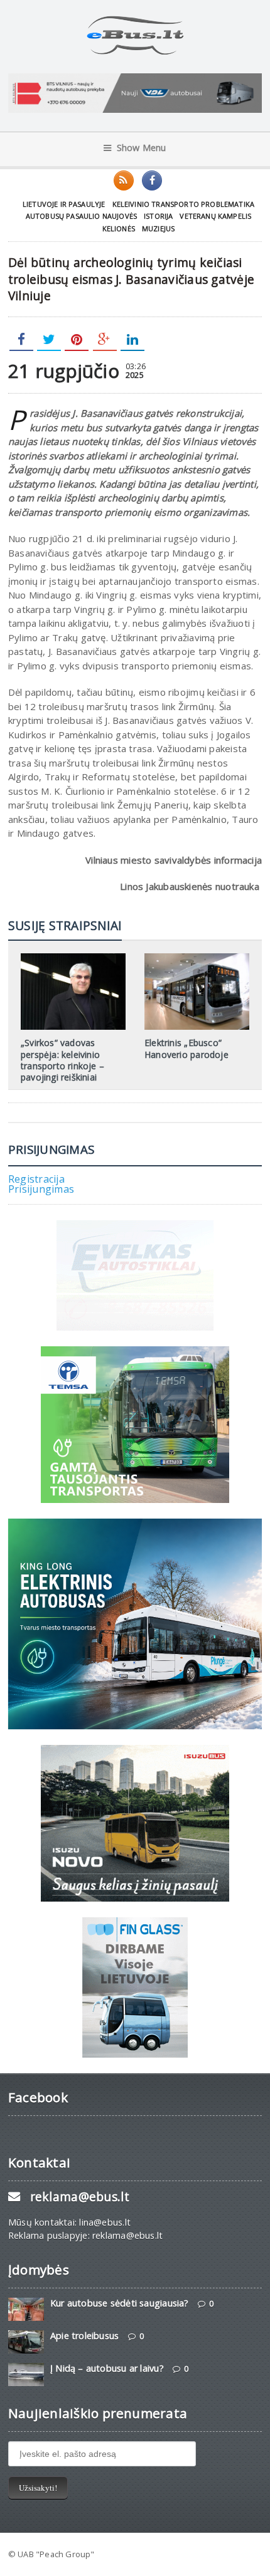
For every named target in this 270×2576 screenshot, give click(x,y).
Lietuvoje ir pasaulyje (64, 204)
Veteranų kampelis (215, 216)
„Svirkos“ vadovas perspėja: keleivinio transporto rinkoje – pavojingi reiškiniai (62, 1060)
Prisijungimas (41, 1189)
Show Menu (142, 148)
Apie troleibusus (84, 2336)
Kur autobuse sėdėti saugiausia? (120, 2303)
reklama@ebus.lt (80, 2196)
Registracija (36, 1179)
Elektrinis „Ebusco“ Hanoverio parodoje (186, 1048)
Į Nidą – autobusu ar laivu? (107, 2368)
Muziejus (158, 228)
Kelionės (119, 228)
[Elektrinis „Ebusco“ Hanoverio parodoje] (197, 958)
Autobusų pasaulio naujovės (81, 216)
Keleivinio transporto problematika (184, 204)
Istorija (158, 216)
